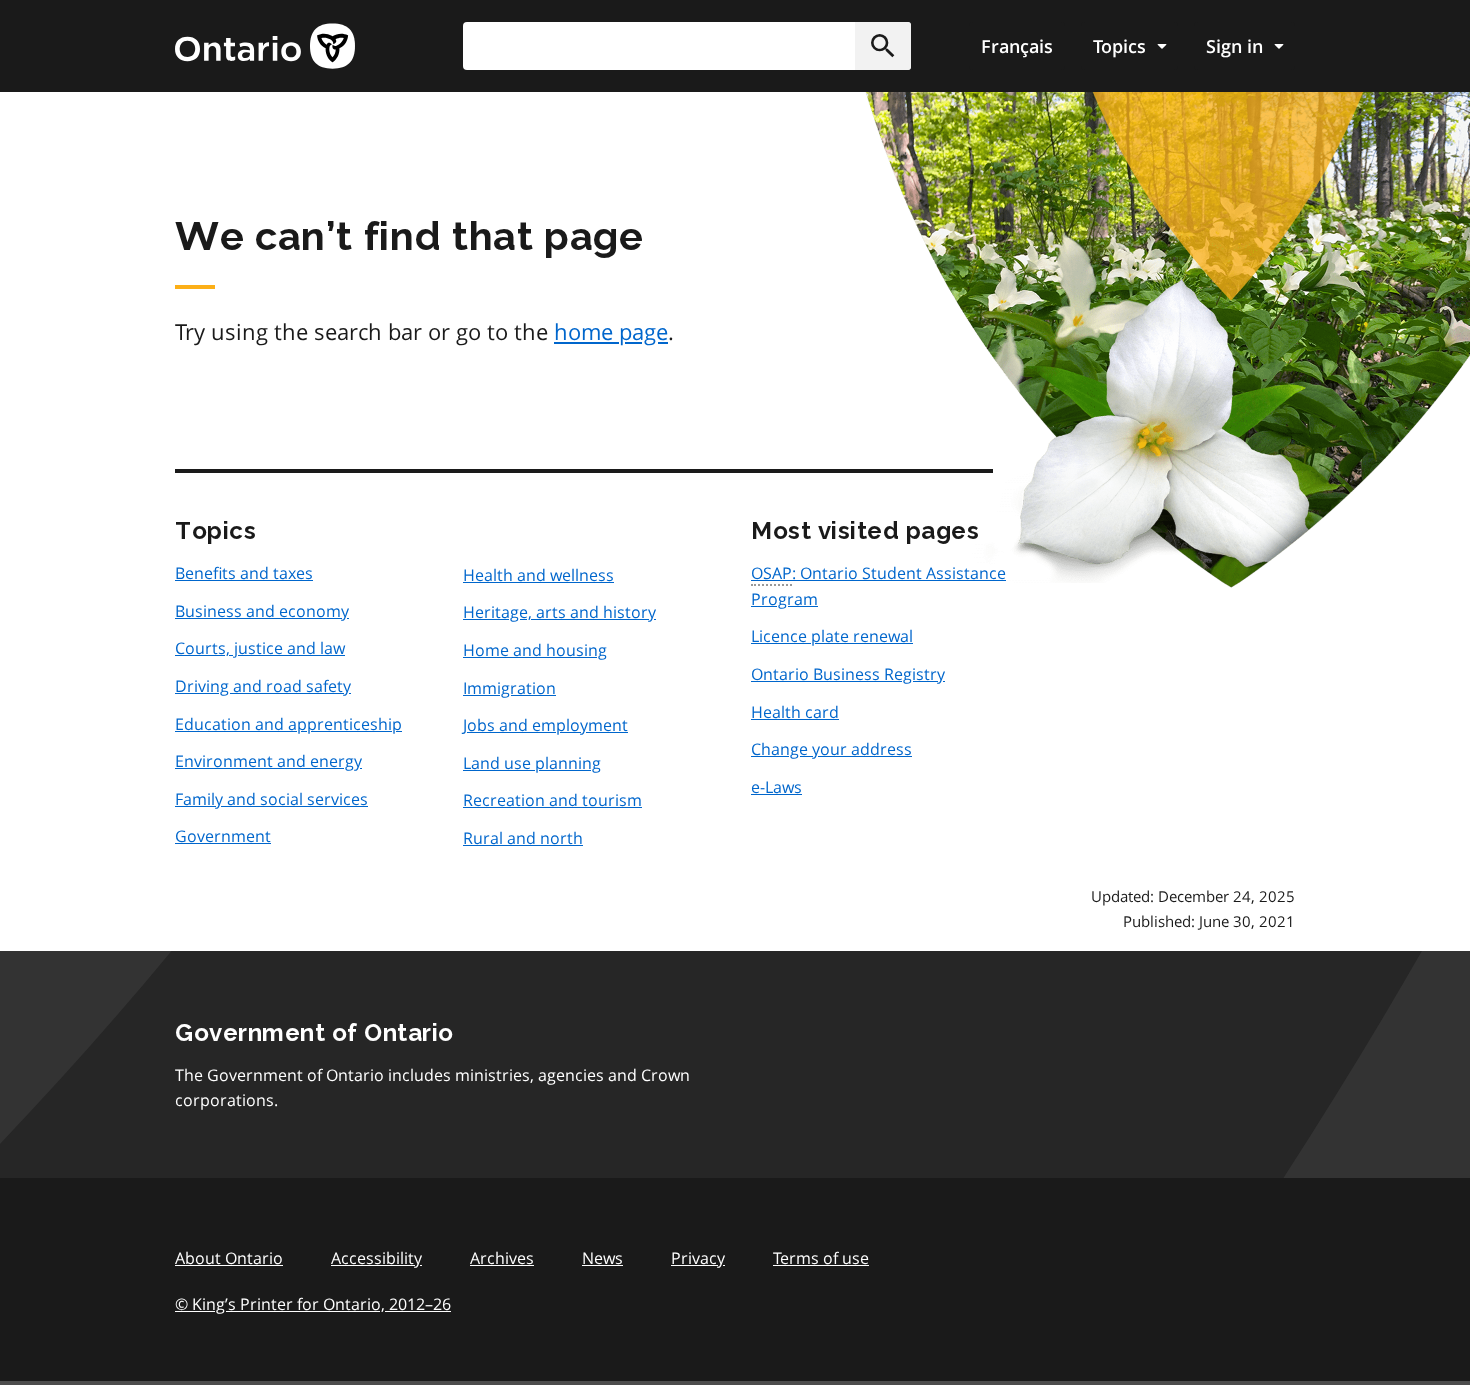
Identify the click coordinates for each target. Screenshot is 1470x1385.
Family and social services (271, 799)
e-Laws (776, 787)
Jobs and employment (545, 725)
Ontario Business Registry (848, 674)
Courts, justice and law (260, 648)
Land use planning (532, 763)
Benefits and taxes (244, 573)
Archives (502, 1258)
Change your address (831, 749)
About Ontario (229, 1258)
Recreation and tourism (552, 800)
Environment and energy (268, 761)
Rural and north (523, 838)
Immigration (509, 688)
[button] (883, 46)
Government (223, 836)
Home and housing (535, 650)
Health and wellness (538, 575)
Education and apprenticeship (288, 724)
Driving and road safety (263, 686)
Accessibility (376, 1258)
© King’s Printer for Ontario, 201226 (313, 1304)
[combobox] (687, 46)
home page (611, 331)
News (602, 1258)
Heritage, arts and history (559, 612)
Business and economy (262, 611)
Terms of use (821, 1258)
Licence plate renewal (832, 636)
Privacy (698, 1258)
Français (1017, 46)
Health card (795, 712)
